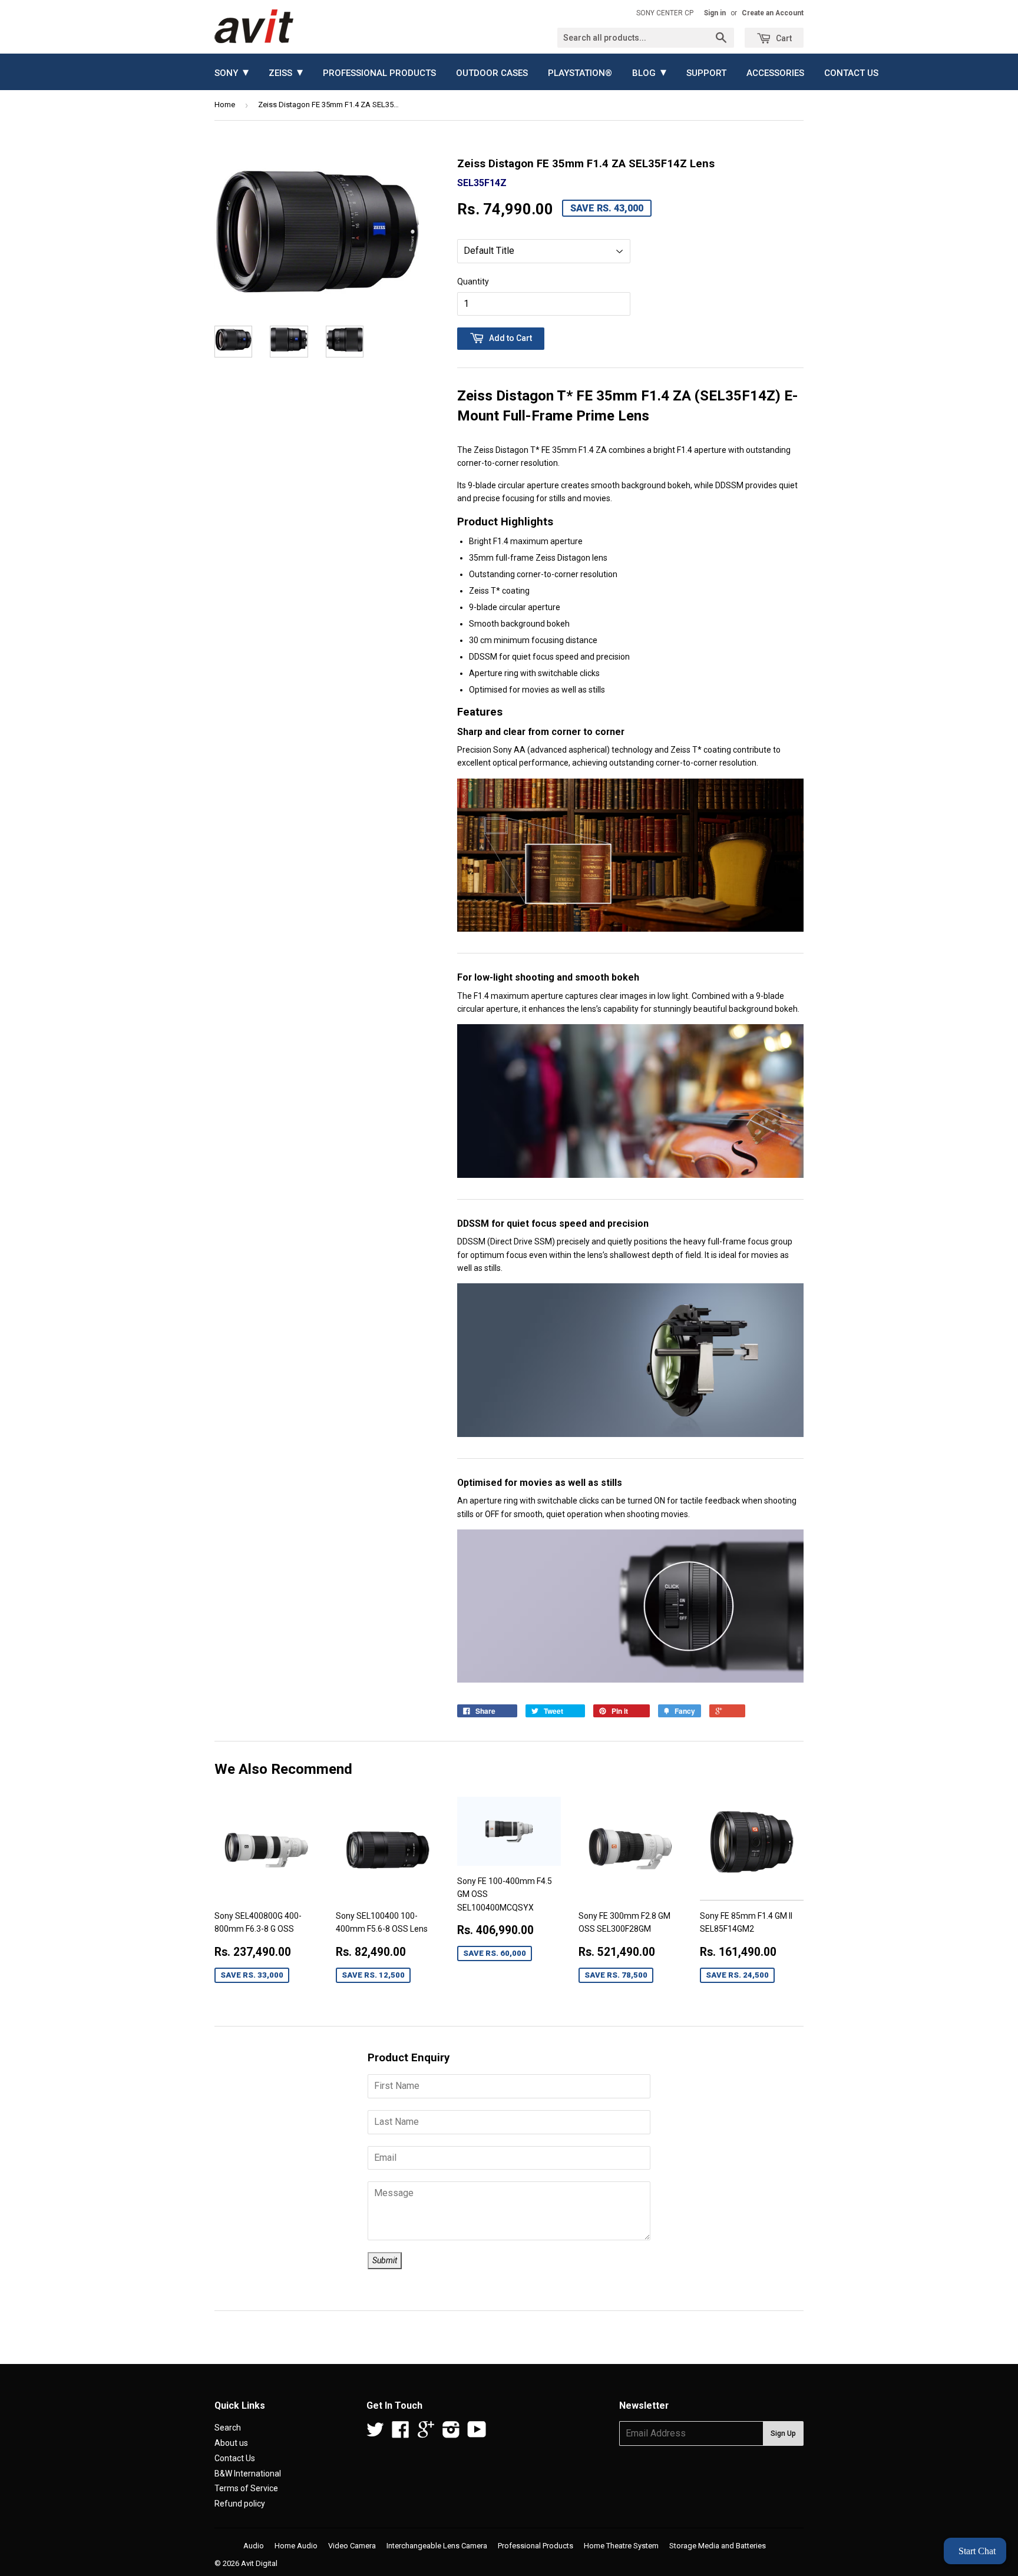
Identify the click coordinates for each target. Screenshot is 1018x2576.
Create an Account (773, 13)
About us (231, 2443)
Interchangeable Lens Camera (437, 2546)
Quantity (473, 282)
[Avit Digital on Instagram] (451, 2433)
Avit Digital (259, 2563)
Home (225, 105)
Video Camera (352, 2546)
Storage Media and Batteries (718, 2546)
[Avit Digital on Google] (426, 2433)
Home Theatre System (621, 2546)
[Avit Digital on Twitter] (375, 2433)
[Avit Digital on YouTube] (477, 2433)
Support (706, 73)
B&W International (248, 2474)
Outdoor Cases (492, 73)
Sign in (715, 13)
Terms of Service (246, 2488)
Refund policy (240, 2504)
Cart (783, 38)
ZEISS (286, 72)
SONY (232, 72)
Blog (649, 72)
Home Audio (296, 2546)
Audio (254, 2546)
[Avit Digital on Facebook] (401, 2433)
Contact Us (851, 73)
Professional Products (379, 73)
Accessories (775, 73)
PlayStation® (580, 73)
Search (228, 2428)
